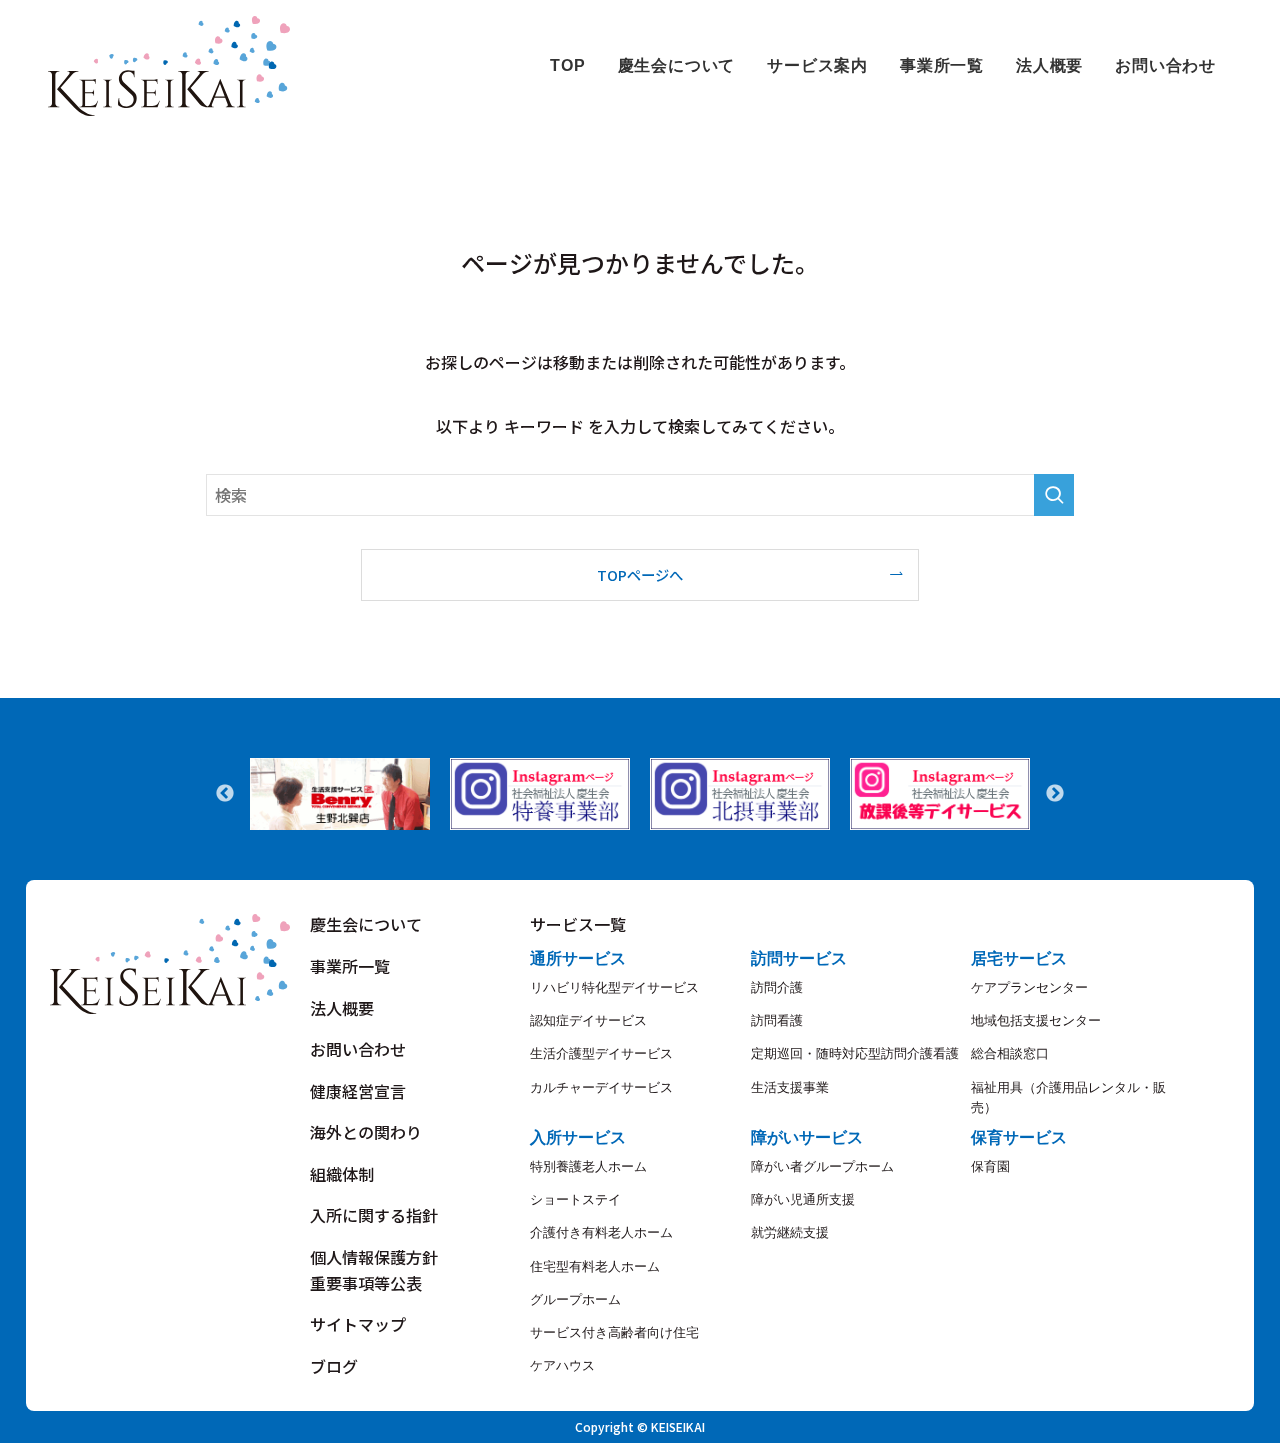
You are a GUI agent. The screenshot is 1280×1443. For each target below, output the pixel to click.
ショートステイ (575, 1199)
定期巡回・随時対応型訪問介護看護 (855, 1053)
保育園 (990, 1166)
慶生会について (366, 924)
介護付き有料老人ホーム (601, 1232)
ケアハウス (562, 1365)
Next (1055, 794)
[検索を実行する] (1054, 495)
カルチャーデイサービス (601, 1087)
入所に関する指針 (374, 1215)
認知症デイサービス (588, 1020)
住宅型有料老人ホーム (595, 1266)
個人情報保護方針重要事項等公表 (374, 1270)
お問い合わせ (358, 1049)
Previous (225, 794)
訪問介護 (777, 987)
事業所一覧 (350, 966)
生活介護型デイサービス (601, 1053)
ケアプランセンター (1029, 987)
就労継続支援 (790, 1232)
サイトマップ (358, 1324)
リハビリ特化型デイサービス (614, 987)
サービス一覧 (578, 924)
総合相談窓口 (1010, 1053)
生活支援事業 (790, 1087)
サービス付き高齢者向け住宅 (614, 1332)
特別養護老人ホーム (588, 1166)
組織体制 (342, 1174)
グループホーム (575, 1299)
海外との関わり (366, 1132)
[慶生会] (169, 66)
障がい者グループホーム (822, 1166)
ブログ (334, 1366)
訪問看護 (777, 1020)
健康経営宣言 (358, 1091)
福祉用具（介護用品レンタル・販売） (1068, 1097)
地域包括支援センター (1036, 1020)
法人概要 (342, 1008)
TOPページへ (640, 574)
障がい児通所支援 (803, 1199)
